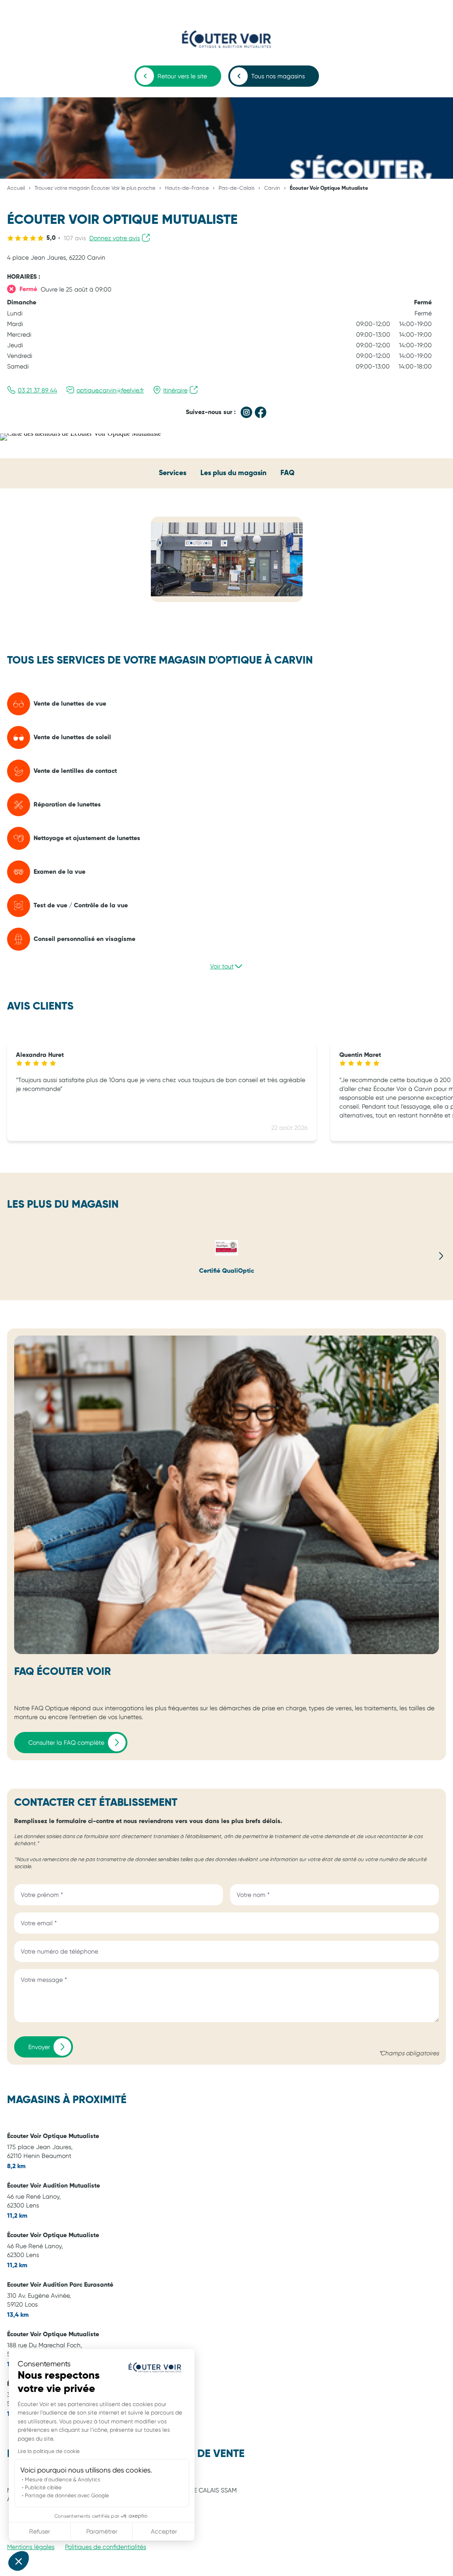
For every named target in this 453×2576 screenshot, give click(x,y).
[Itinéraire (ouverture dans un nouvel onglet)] (81, 433)
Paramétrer (102, 2531)
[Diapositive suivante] (441, 1256)
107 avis (75, 238)
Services (173, 473)
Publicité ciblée (43, 2488)
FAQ (288, 473)
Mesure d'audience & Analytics (62, 2480)
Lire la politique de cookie (49, 2451)
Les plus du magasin (233, 473)
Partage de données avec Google (67, 2495)
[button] (19, 2561)
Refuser (40, 2531)
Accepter (164, 2531)
